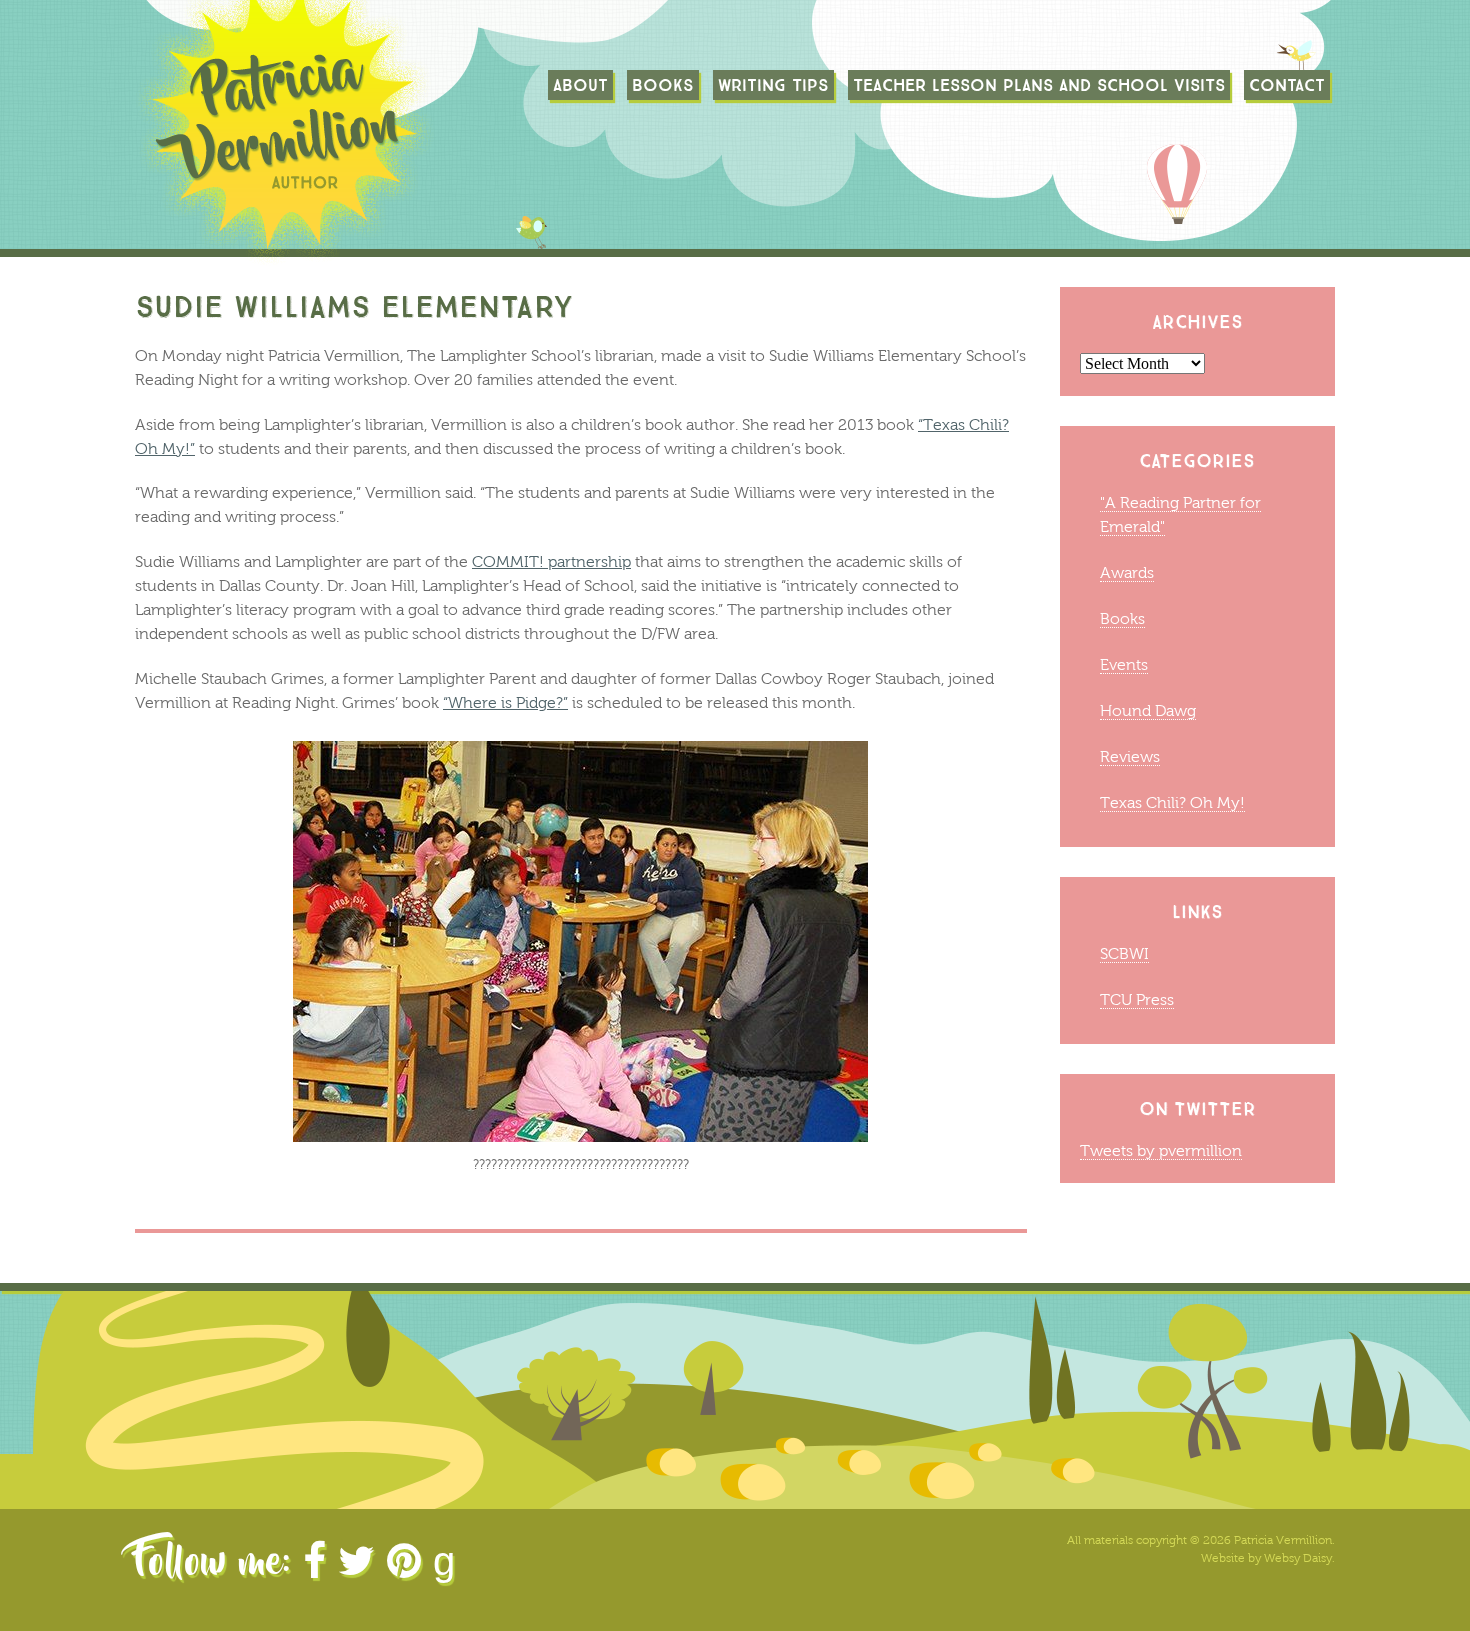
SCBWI (1124, 953)
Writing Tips (773, 85)
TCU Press (1137, 999)
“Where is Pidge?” (505, 702)
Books (663, 85)
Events (1124, 664)
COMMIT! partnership (551, 561)
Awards (1127, 572)
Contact (1287, 85)
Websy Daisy (1298, 1558)
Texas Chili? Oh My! (1172, 802)
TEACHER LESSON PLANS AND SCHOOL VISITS (1039, 85)
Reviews (1130, 756)
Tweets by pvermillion (1161, 1150)
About (580, 85)
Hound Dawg (1148, 710)
